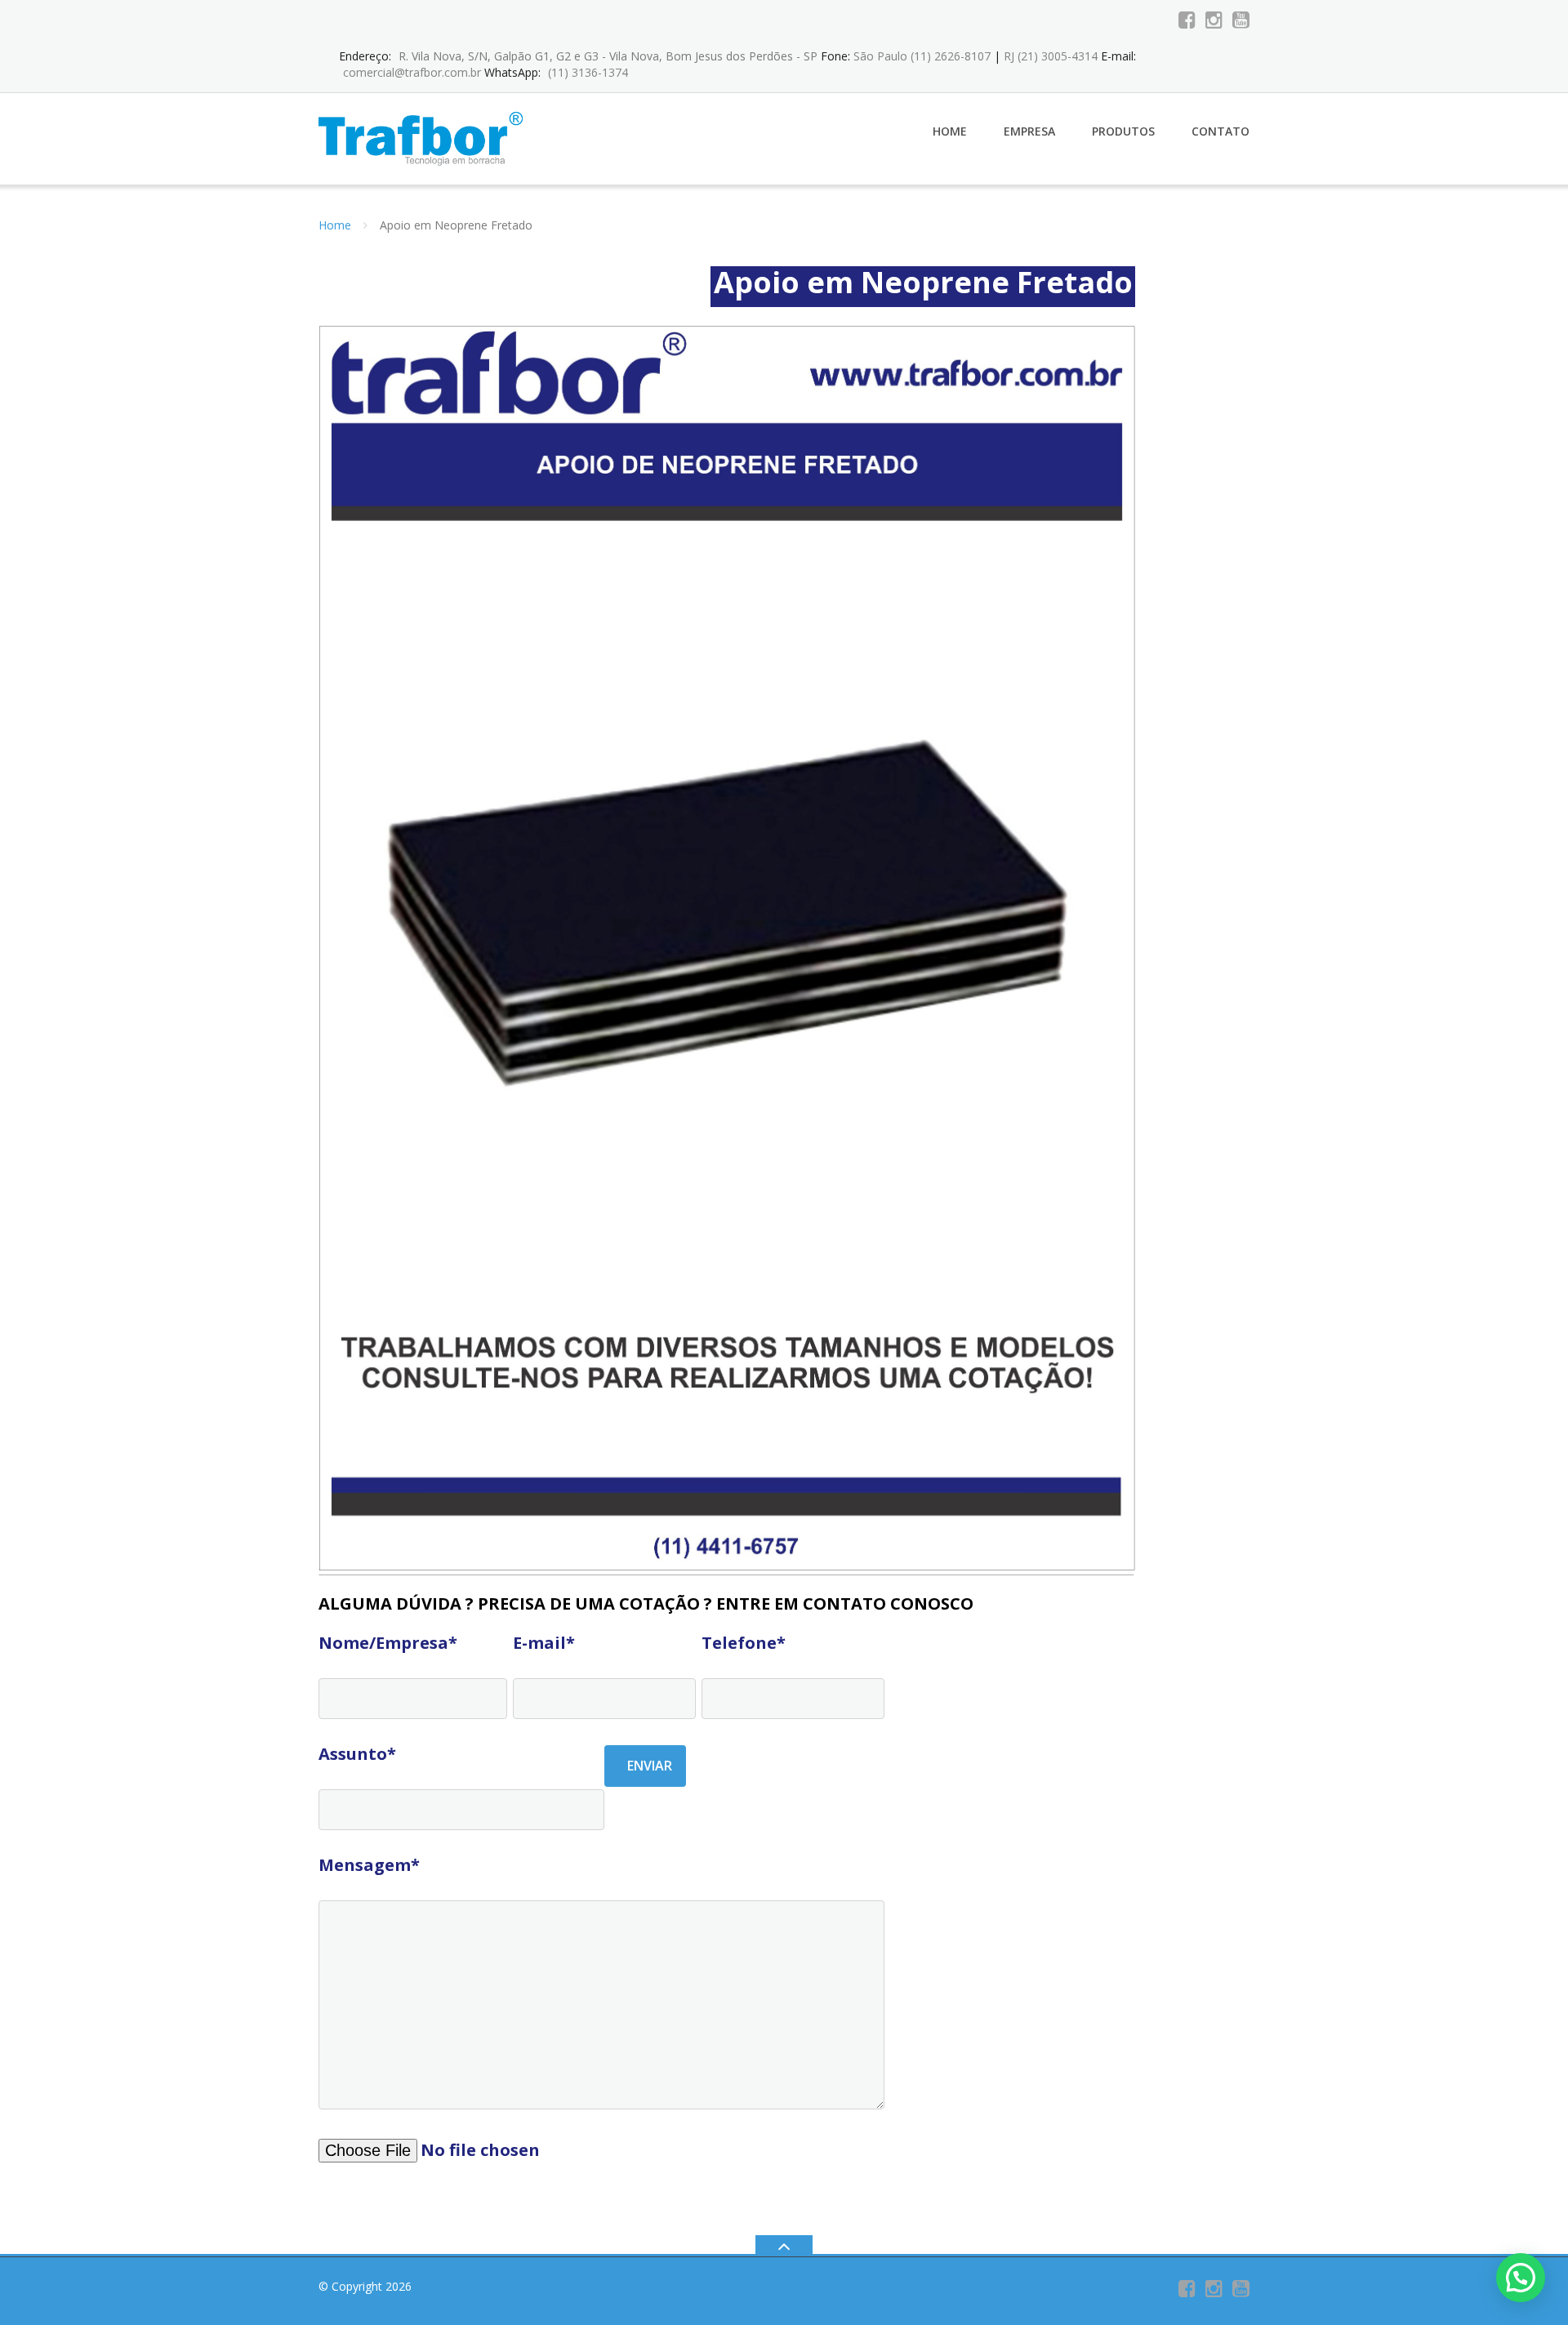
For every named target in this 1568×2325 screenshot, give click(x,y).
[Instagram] (1214, 20)
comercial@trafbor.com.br (412, 72)
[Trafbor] (423, 138)
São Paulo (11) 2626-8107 (922, 56)
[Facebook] (1187, 20)
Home (950, 131)
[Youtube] (1241, 20)
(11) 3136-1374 (588, 72)
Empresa (1029, 131)
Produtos (1123, 131)
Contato (1221, 131)
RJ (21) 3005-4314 (1051, 56)
